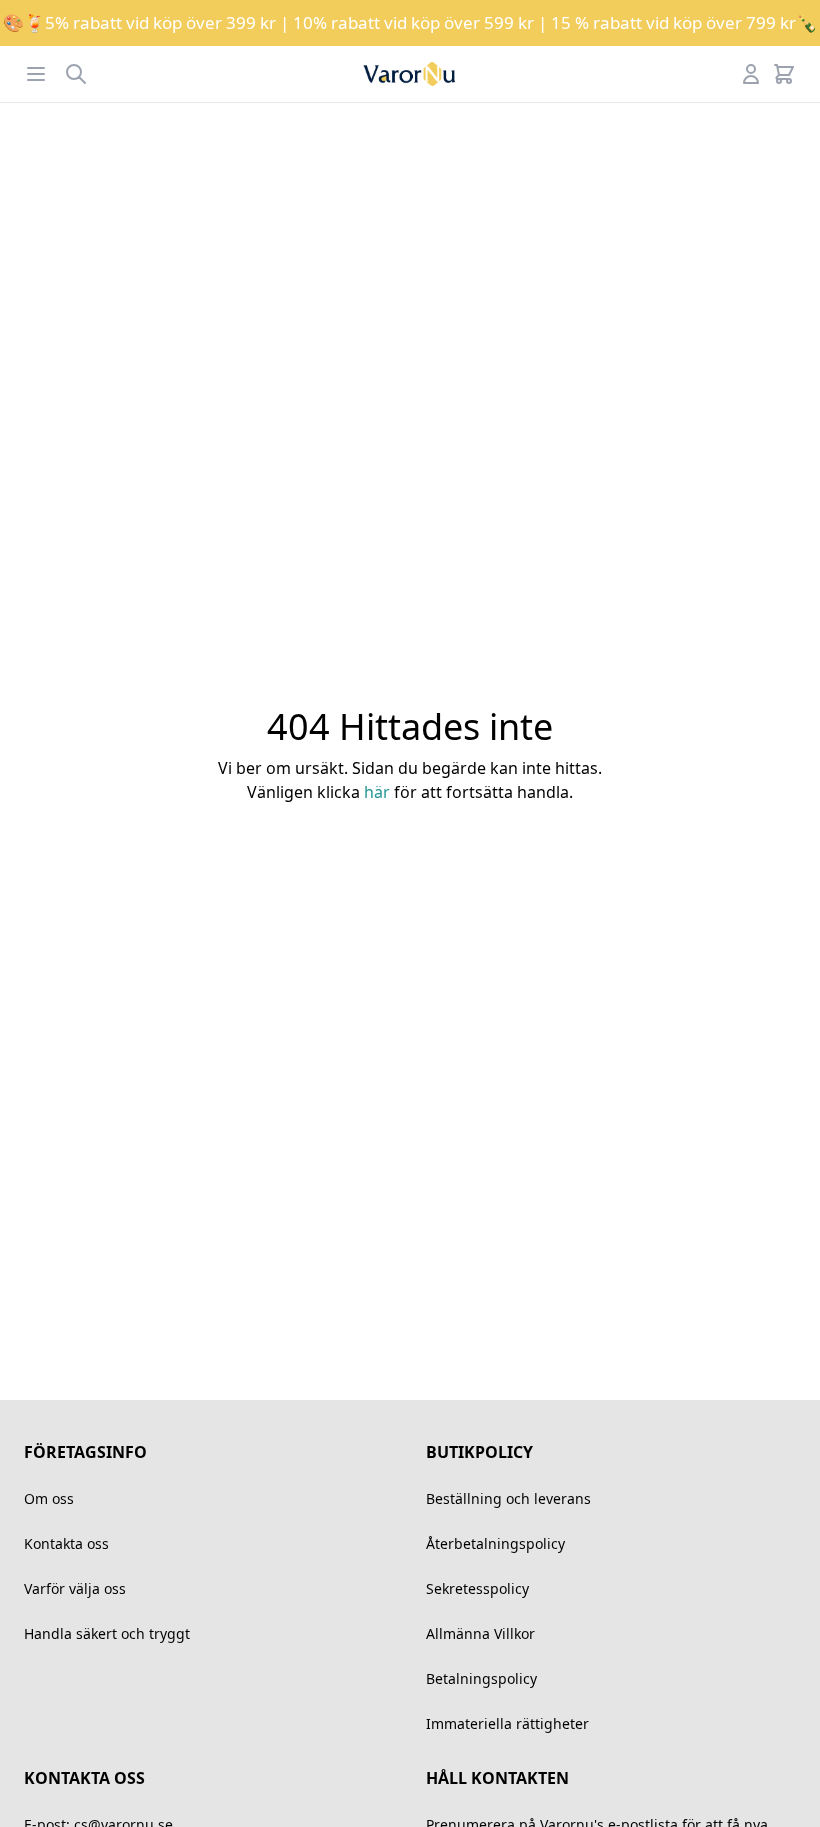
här (377, 792)
